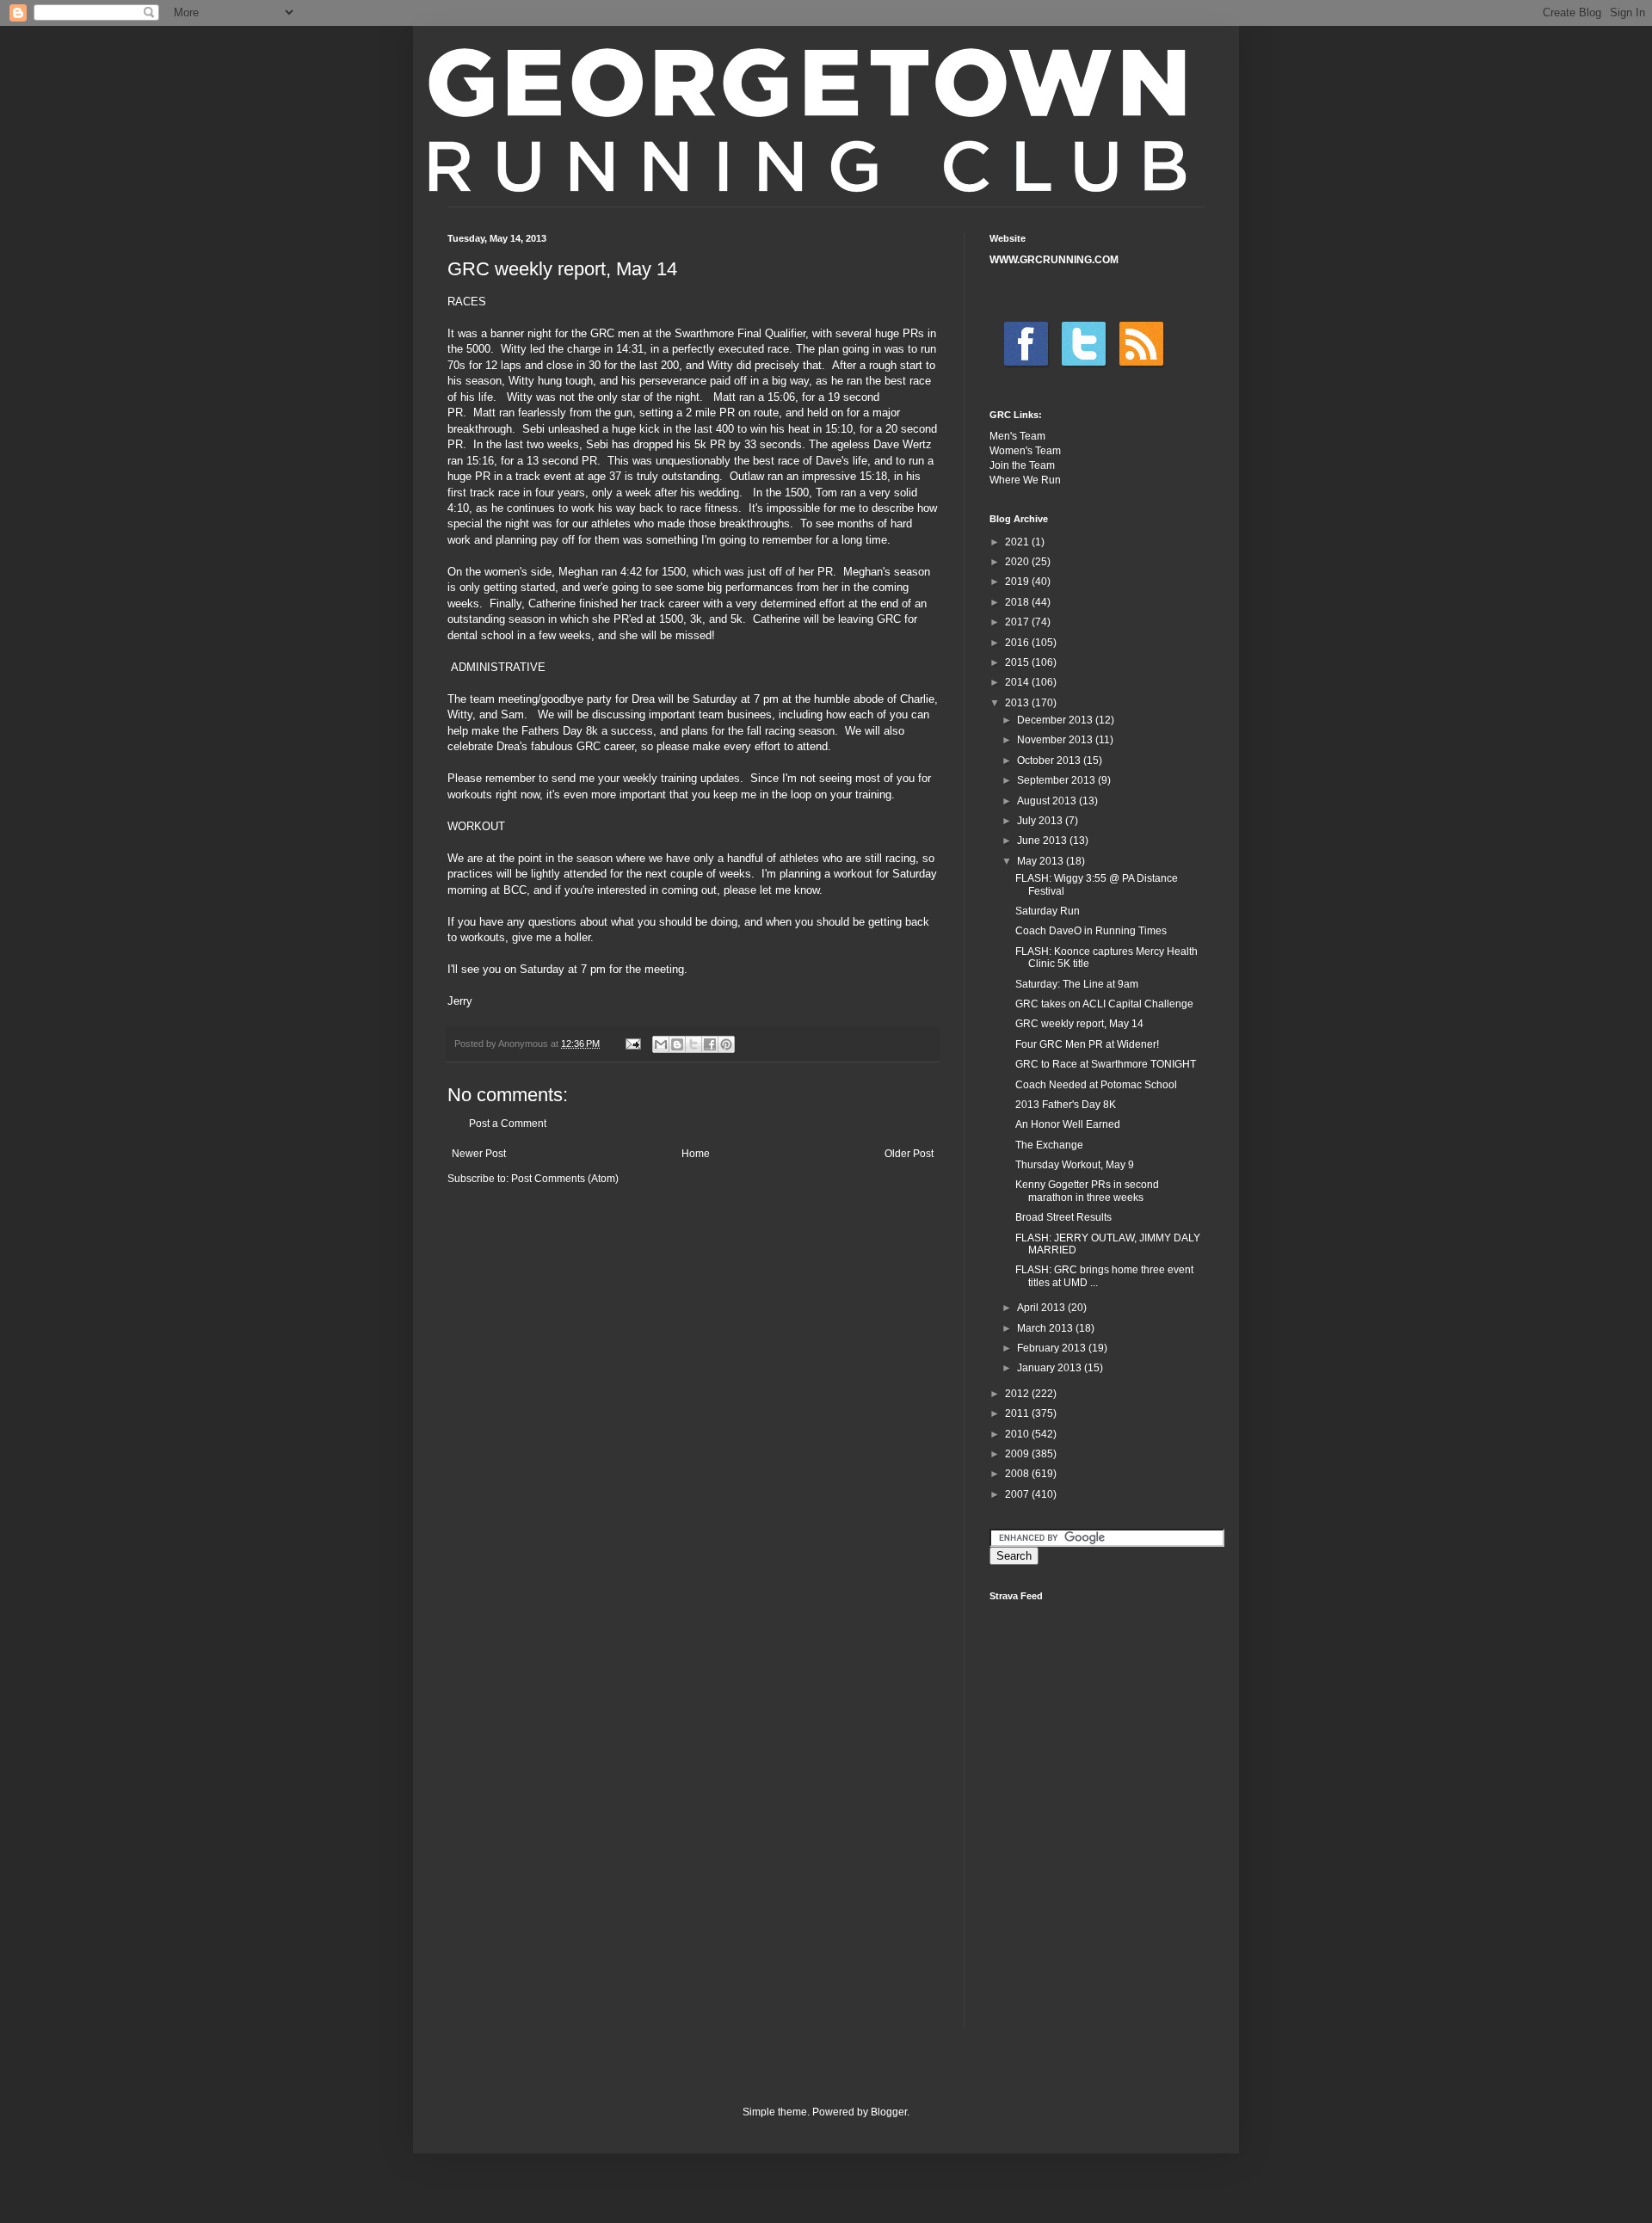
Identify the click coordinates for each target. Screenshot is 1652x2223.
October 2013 (1050, 760)
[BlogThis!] (677, 1044)
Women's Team (1025, 451)
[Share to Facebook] (710, 1044)
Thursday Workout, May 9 (1075, 1165)
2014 (1018, 682)
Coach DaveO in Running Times (1091, 931)
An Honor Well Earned (1068, 1124)
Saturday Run (1048, 911)
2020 (1018, 562)
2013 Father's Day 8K (1066, 1105)
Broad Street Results (1063, 1217)
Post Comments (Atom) (565, 1179)
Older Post (909, 1154)
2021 (1018, 542)
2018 (1018, 602)
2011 (1018, 1413)
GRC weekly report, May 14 (1079, 1024)
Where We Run (1025, 480)
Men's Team (1017, 436)
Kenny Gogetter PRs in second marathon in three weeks (1087, 1191)
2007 (1018, 1494)
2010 (1018, 1434)
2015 (1018, 662)
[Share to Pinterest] (726, 1044)
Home (696, 1154)
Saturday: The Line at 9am (1077, 984)
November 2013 (1056, 740)
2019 (1018, 582)
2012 (1018, 1394)
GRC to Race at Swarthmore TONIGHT (1106, 1064)
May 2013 (1042, 861)
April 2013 (1042, 1308)
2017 (1018, 622)
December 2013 (1056, 720)
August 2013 (1048, 801)
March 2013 (1046, 1328)
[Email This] (661, 1044)
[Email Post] (632, 1044)
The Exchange (1049, 1145)
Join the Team (1022, 465)
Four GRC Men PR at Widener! (1087, 1044)
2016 (1018, 643)
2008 (1018, 1474)
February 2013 (1053, 1348)
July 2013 (1041, 821)
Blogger (889, 2112)
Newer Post (479, 1154)
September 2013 (1057, 780)
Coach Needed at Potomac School (1096, 1085)
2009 (1018, 1454)
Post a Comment (508, 1124)
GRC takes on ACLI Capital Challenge (1104, 1004)
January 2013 (1051, 1368)
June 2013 (1043, 841)
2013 (1018, 703)
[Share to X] (693, 1044)
